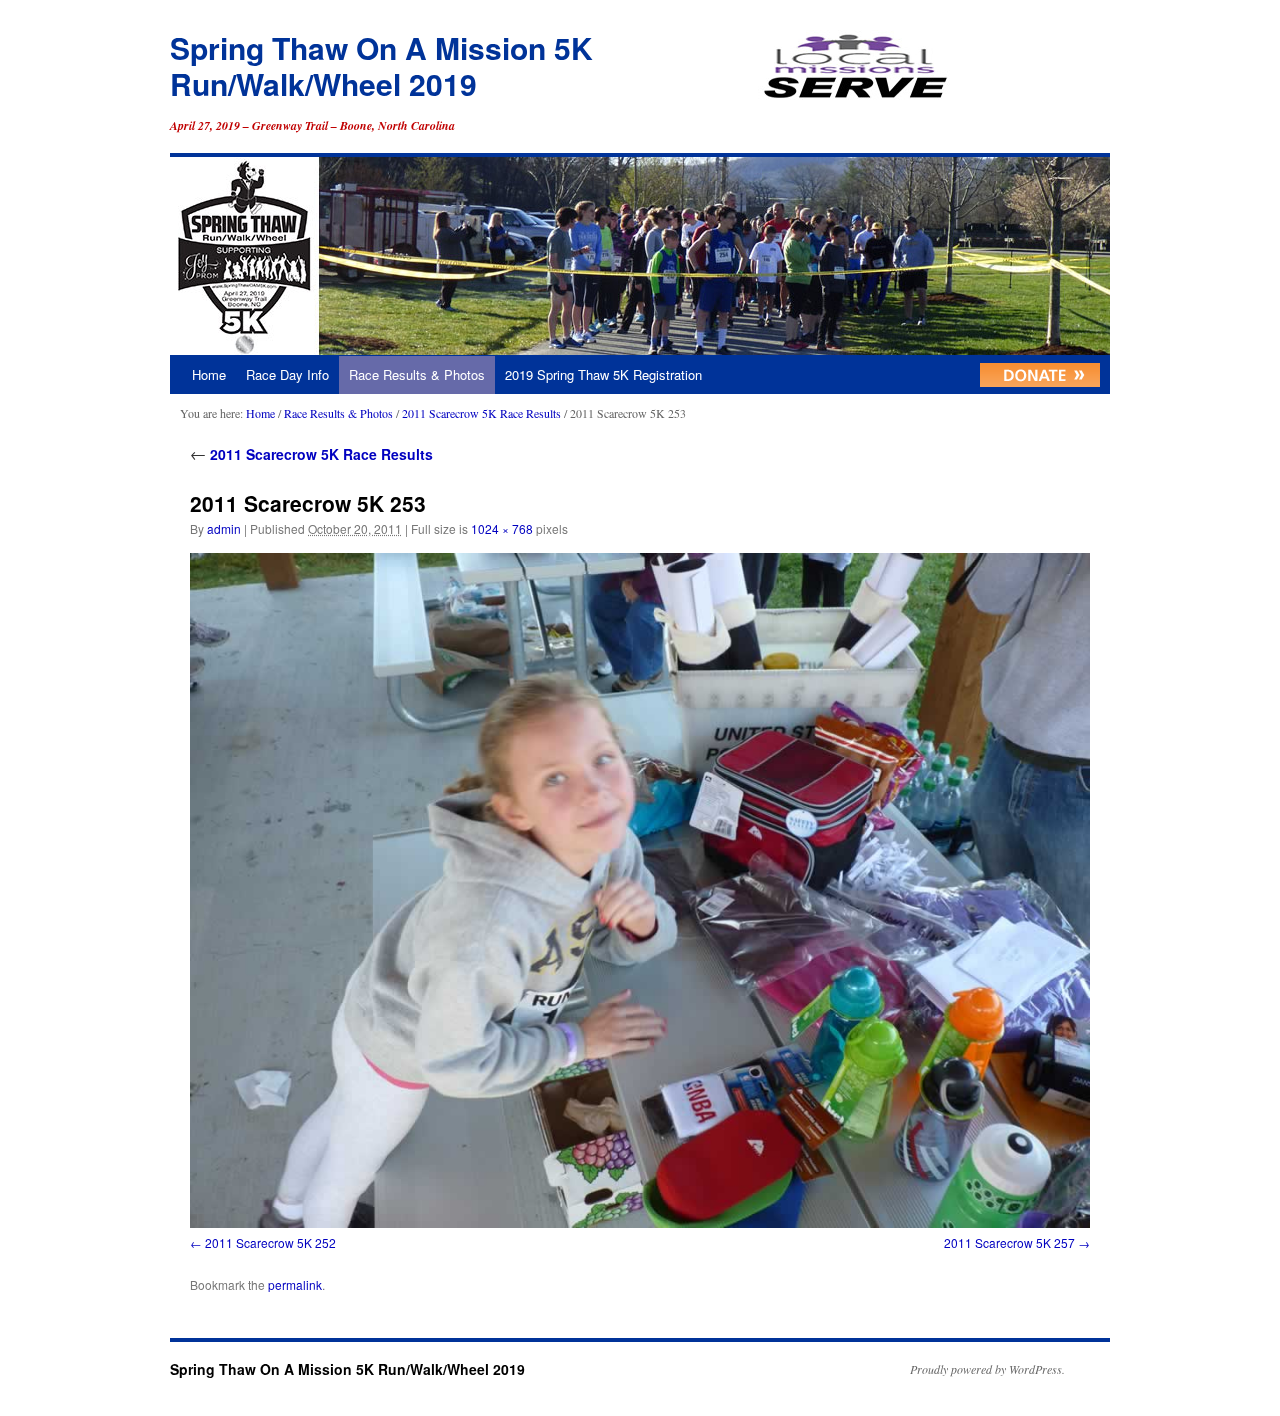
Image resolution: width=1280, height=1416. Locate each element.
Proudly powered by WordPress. (987, 1369)
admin (224, 528)
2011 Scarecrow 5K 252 (270, 1242)
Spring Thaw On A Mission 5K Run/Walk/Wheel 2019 (381, 65)
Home (209, 374)
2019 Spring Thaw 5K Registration (603, 374)
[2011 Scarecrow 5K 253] (640, 890)
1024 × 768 (502, 528)
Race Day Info (287, 374)
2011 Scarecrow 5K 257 (1009, 1242)
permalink (295, 1284)
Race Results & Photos (417, 374)
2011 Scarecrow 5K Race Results (481, 413)
